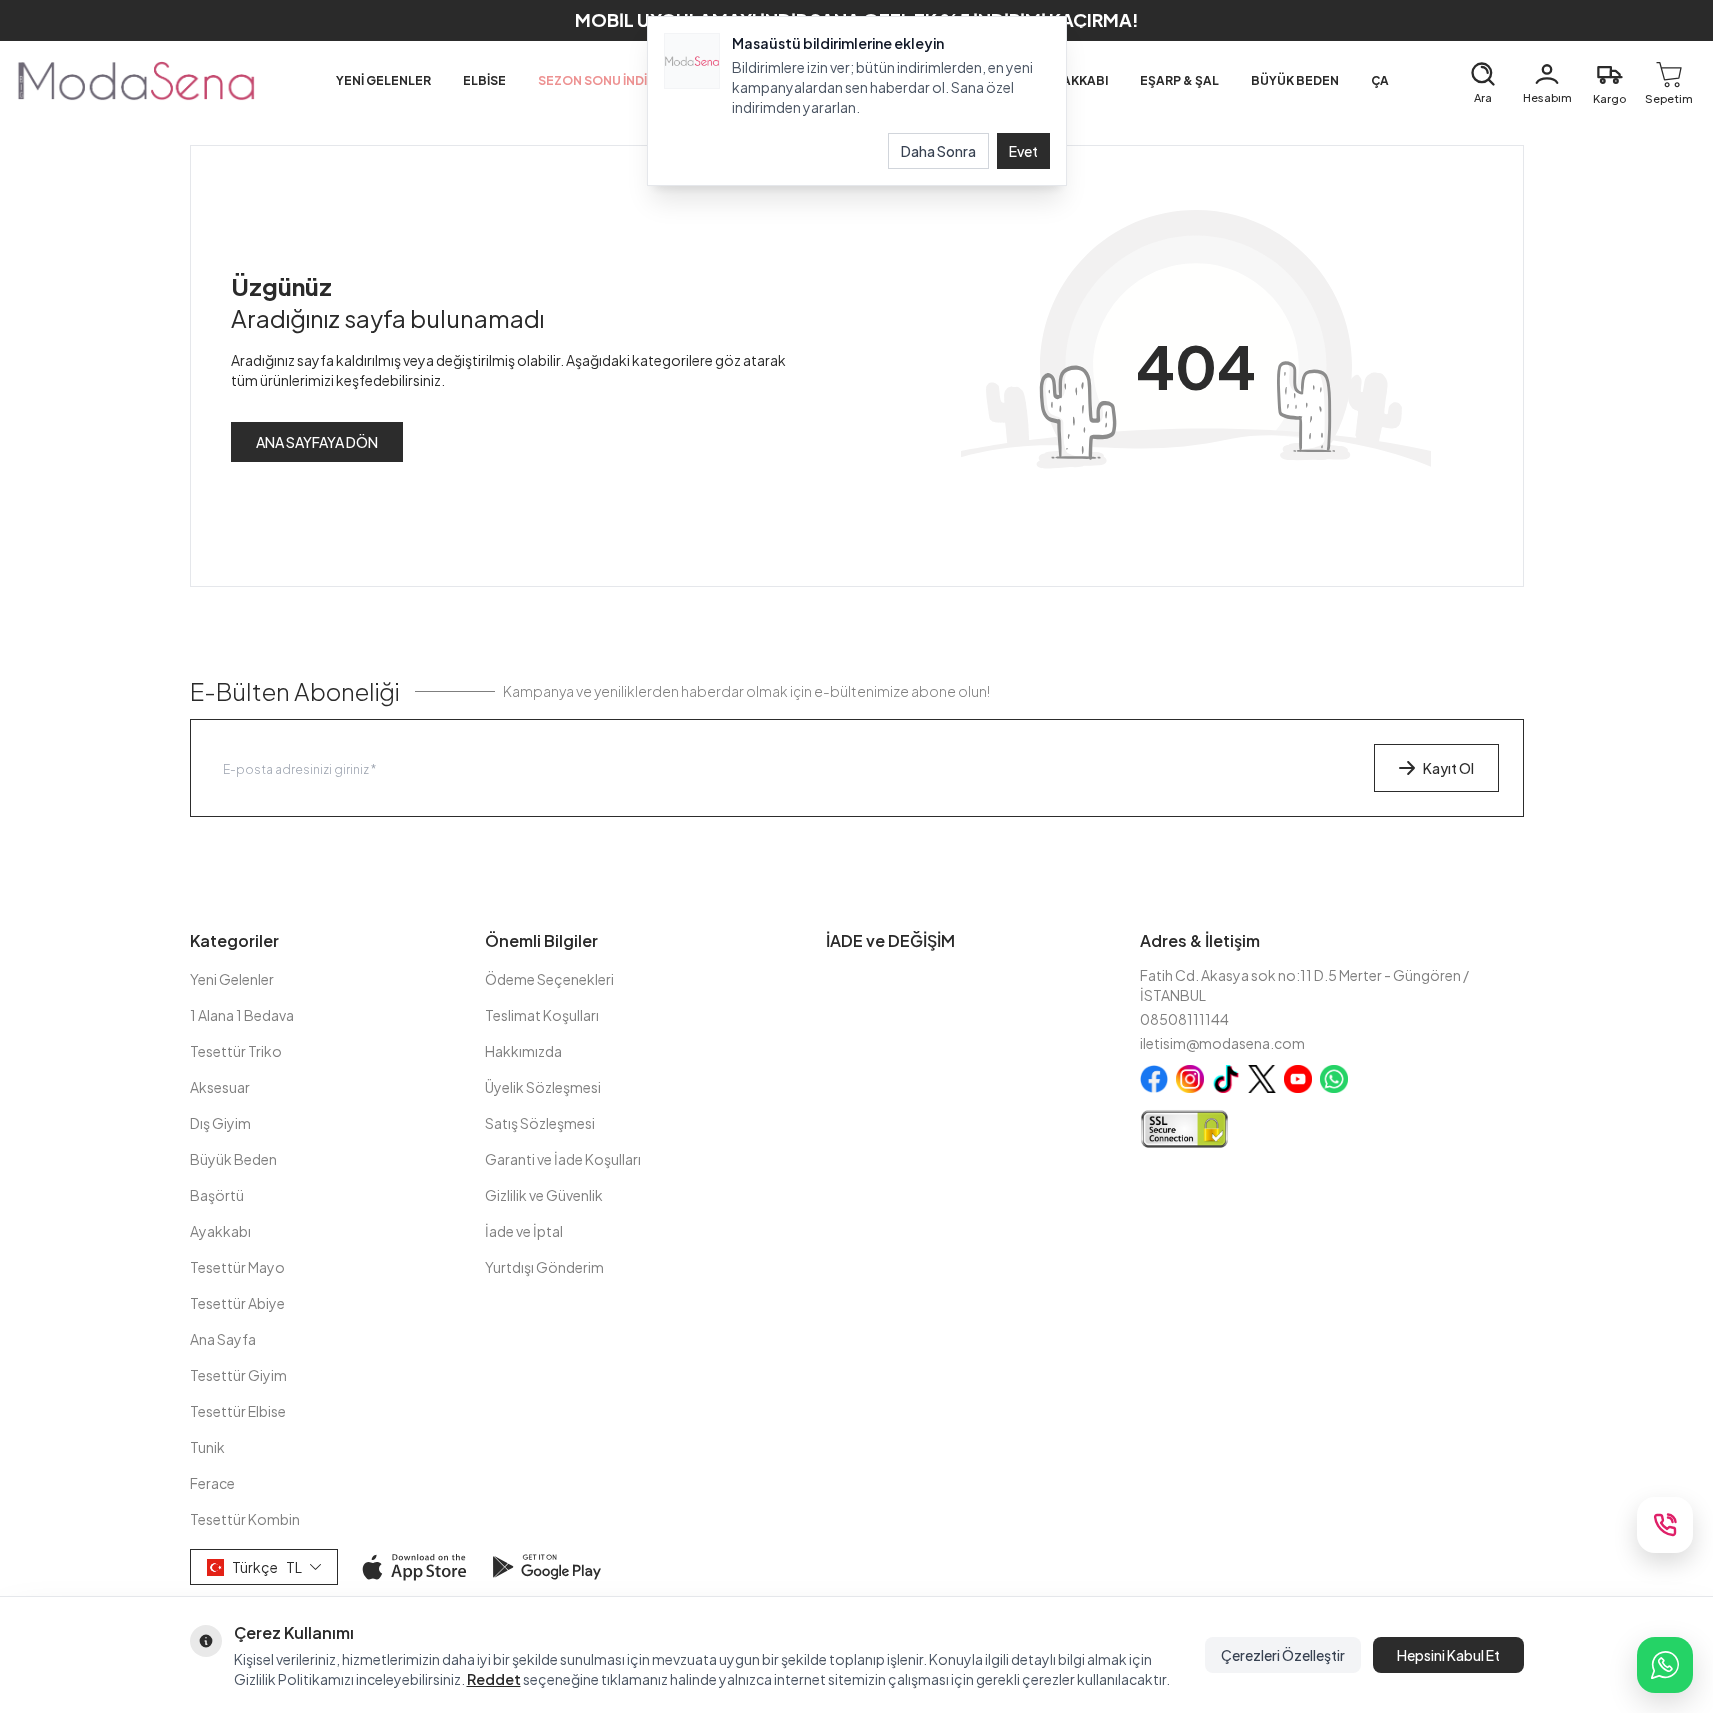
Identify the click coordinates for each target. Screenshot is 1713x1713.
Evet (1023, 151)
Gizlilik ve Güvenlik (544, 1195)
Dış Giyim (220, 1123)
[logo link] (136, 81)
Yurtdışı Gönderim (544, 1267)
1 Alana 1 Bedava (242, 1015)
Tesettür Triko (236, 1051)
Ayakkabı (220, 1231)
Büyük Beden (233, 1159)
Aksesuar (220, 1087)
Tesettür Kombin (245, 1519)
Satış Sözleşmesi (540, 1123)
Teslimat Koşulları (542, 1015)
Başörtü (217, 1195)
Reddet (494, 1679)
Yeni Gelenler (232, 979)
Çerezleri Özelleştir (1283, 1655)
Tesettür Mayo (237, 1267)
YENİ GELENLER (383, 80)
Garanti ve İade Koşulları (563, 1159)
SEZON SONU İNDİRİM (603, 80)
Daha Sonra (938, 151)
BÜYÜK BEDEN (1295, 80)
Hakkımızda (523, 1051)
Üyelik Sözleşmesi (543, 1087)
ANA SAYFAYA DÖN (317, 442)
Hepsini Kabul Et (1448, 1655)
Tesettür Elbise (238, 1411)
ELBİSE (484, 80)
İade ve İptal (524, 1231)
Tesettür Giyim (238, 1375)
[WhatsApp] (1665, 1665)
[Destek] (1665, 1525)
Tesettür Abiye (237, 1303)
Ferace (212, 1483)
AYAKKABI (1077, 80)
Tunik (207, 1447)
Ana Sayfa (223, 1339)
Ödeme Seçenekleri (549, 979)
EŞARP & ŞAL (1179, 80)
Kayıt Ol (1448, 768)
